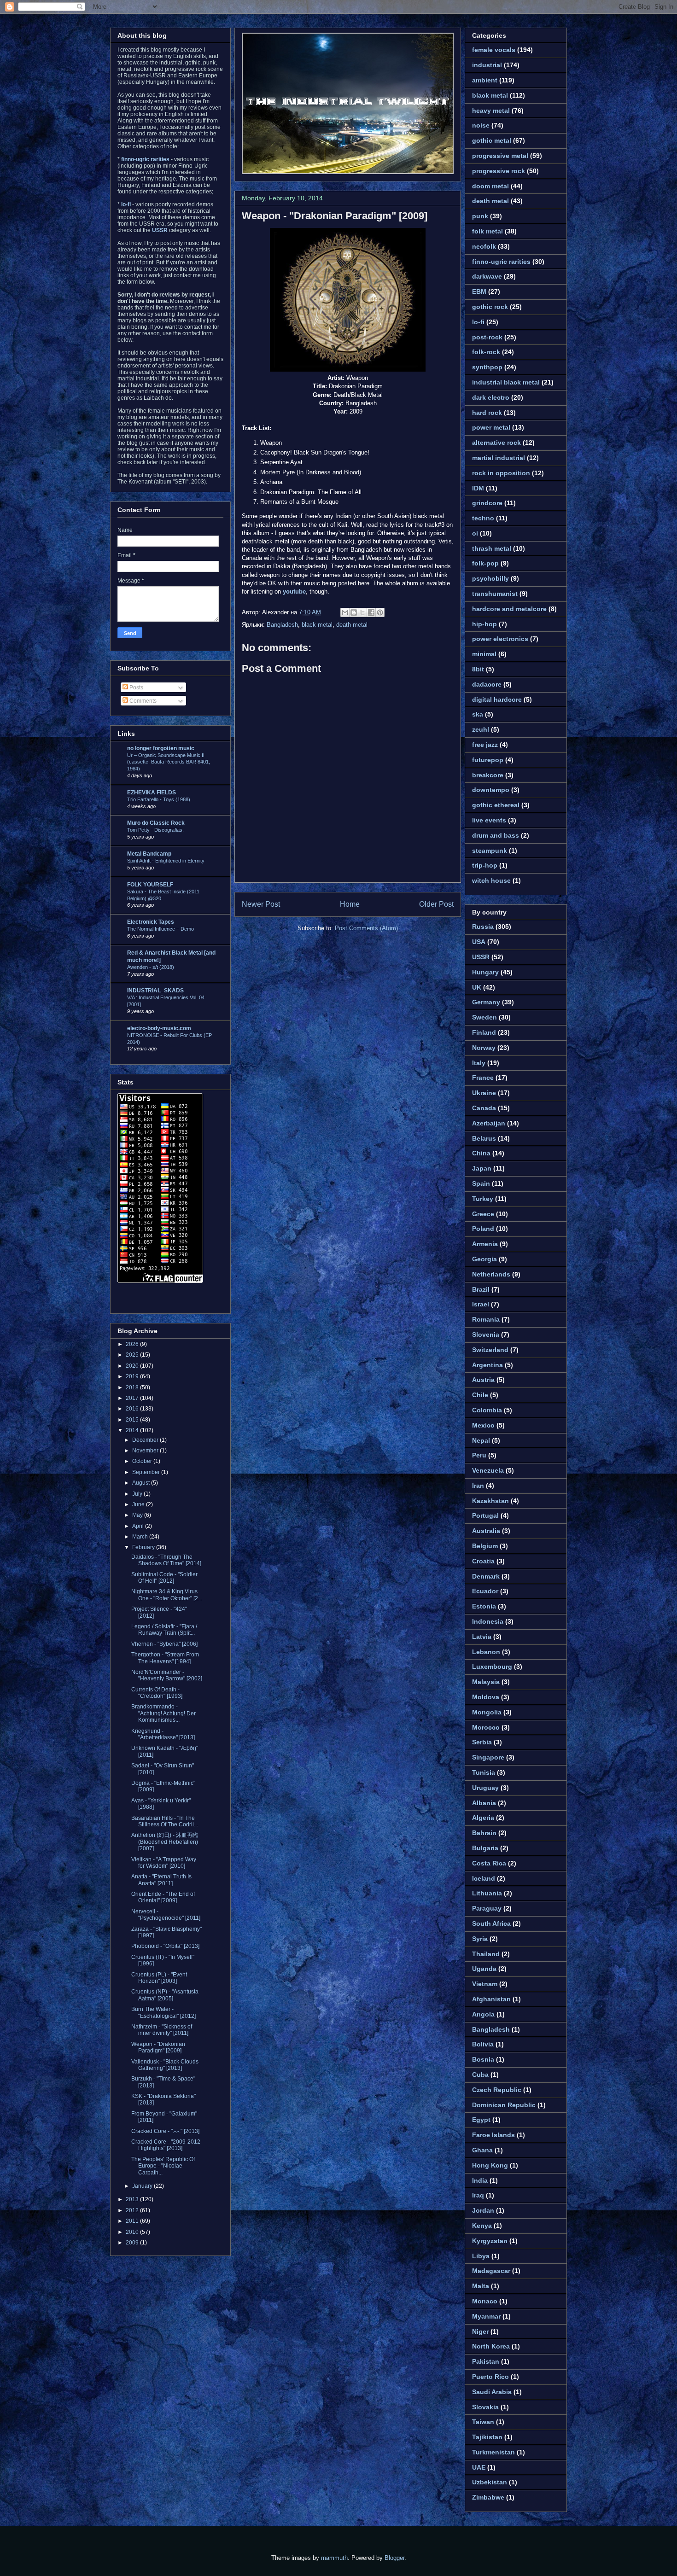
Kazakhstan (490, 1501)
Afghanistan (491, 1999)
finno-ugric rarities (501, 262)
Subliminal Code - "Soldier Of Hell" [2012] (164, 1578)
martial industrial (499, 458)
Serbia (482, 1742)
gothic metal (492, 140)
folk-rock (486, 352)
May (138, 1515)
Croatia (483, 1561)
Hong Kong (490, 2165)
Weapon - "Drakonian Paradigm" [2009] (335, 216)
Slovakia (485, 2407)
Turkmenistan (493, 2452)
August (142, 1483)
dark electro (491, 397)
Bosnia (483, 2059)
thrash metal (492, 548)
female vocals (494, 50)
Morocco (486, 1727)
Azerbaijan (489, 1123)
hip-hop (484, 624)
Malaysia (486, 1682)
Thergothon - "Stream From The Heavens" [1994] (165, 1658)
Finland (484, 1032)
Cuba (480, 2075)
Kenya (482, 2226)
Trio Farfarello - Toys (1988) (159, 799)
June (139, 1504)
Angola (483, 2014)
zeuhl (481, 729)
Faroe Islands (493, 2135)
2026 (133, 1344)
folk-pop (485, 563)
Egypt (481, 2120)
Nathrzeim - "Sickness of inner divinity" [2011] (162, 2030)
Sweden (484, 1017)
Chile (480, 1395)
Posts (136, 688)
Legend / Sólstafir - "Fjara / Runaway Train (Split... (164, 1630)
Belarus (484, 1138)
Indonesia (488, 1621)
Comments (142, 701)
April (139, 1526)
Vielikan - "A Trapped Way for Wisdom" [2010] (164, 1863)
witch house (491, 880)
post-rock (487, 337)
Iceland (484, 1878)
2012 (133, 2210)
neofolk (484, 246)
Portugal (485, 1515)
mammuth (334, 2558)
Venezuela (488, 1470)
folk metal (487, 231)
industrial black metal (506, 382)
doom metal (490, 186)
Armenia (485, 1244)
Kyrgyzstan (490, 2241)
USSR (481, 957)
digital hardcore (497, 699)
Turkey (483, 1199)
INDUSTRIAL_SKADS (155, 991)
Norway (484, 1048)
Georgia (484, 1259)
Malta (481, 2286)
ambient (485, 80)
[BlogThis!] (354, 612)
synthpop (487, 367)
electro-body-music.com (159, 1028)
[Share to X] (362, 612)
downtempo (491, 790)
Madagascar (491, 2271)
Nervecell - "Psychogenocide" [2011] (166, 1915)
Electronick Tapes (151, 922)
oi (475, 533)
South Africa (491, 1923)
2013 (133, 2199)
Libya (481, 2256)
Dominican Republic (504, 2105)
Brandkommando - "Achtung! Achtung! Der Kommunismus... (163, 1713)
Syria (480, 1939)
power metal (491, 427)
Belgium (485, 1546)
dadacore (487, 684)
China (481, 1153)
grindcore (487, 503)
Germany (486, 1002)
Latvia (482, 1637)
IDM (478, 488)
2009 (133, 2243)
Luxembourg (492, 1667)
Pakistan (486, 2361)
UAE (479, 2467)
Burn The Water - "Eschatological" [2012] (163, 2012)
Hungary (485, 972)
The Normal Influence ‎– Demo (160, 929)
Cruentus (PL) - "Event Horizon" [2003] (159, 1978)
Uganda (484, 1969)
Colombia (487, 1410)
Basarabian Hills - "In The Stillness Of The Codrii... (165, 1821)
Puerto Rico (490, 2377)
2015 (133, 1420)
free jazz (485, 745)
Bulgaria (485, 1848)
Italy (479, 1063)
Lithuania (487, 1893)
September (147, 1472)
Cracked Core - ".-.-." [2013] (165, 2131)
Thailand (486, 1954)
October (143, 1461)
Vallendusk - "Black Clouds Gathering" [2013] (165, 2065)
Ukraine (484, 1093)
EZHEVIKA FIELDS (152, 793)
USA (479, 942)
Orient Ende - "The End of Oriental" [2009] (163, 1897)
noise (481, 125)
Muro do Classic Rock (156, 823)
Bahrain (484, 1833)
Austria (483, 1380)
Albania (484, 1803)
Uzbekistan (490, 2482)
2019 (133, 1376)
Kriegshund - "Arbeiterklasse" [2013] (163, 1734)
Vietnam (485, 1984)
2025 (133, 1355)
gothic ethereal (496, 805)
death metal (352, 625)
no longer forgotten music (161, 748)
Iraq (478, 2195)
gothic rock (490, 307)
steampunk (490, 851)
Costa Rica (489, 1863)
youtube (294, 592)
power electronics (500, 639)
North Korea (491, 2346)
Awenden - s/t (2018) (151, 967)
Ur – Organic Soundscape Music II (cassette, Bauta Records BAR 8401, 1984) (169, 762)
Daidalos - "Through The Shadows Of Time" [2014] (166, 1560)
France (483, 1078)
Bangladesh (282, 625)
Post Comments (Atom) (366, 928)
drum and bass (496, 835)
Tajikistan (487, 2437)
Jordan (483, 2210)
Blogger (394, 2558)
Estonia (484, 1606)
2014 (133, 1430)
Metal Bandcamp (149, 854)
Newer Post (261, 904)
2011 (133, 2221)
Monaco (485, 2301)
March (141, 1537)
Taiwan (483, 2422)
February (144, 1547)
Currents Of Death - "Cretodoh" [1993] (157, 1693)
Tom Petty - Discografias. (155, 830)
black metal (317, 625)
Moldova (486, 1697)
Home (350, 904)
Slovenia (486, 1335)
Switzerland (490, 1350)
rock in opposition (501, 473)
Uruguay (485, 1788)
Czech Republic (497, 2090)
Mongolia (487, 1712)
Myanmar (486, 2316)
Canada (484, 1108)
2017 (133, 1398)
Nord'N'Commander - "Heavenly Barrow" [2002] (167, 1675)
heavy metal (491, 111)
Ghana (482, 2150)
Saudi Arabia (492, 2392)
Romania (486, 1319)
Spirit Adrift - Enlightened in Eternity (166, 861)
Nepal (481, 1440)
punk (480, 216)
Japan (482, 1168)
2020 (133, 1366)
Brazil (481, 1289)
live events (489, 820)
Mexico (483, 1425)
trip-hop (485, 865)
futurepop (488, 760)
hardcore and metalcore (509, 609)
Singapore (488, 1757)
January (143, 2186)
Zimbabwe (488, 2497)
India (480, 2180)
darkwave (487, 276)
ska (478, 714)
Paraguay (487, 1908)
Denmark (486, 1576)
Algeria (483, 1818)
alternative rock (496, 443)
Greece (483, 1214)
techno (483, 518)
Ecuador (485, 1591)
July (138, 1494)
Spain (481, 1183)
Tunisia (484, 1772)
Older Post (436, 904)
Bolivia (483, 2044)
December (146, 1440)
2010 (133, 2232)
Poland (483, 1229)
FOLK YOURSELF (150, 885)
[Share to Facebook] (371, 612)
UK (477, 987)
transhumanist (495, 594)
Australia (486, 1531)
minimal (484, 654)
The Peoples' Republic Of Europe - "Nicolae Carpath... (163, 2166)
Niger (480, 2331)
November (146, 1451)
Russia (483, 927)
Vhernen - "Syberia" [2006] (164, 1644)
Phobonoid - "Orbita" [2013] (165, 1946)
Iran (478, 1486)
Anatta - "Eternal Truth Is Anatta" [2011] (161, 1880)
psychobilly (490, 578)
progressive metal (500, 156)
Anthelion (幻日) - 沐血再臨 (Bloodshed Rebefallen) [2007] (165, 1842)
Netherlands (491, 1274)
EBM (479, 291)
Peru (479, 1455)
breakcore (488, 775)
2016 (133, 1409)
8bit (478, 669)
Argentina (487, 1365)
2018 (133, 1387)
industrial (487, 65)
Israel (481, 1304)
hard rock (487, 413)
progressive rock (499, 171)
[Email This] (345, 612)
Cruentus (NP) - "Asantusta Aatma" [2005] (165, 1995)
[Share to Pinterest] (380, 612)
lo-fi (478, 322)
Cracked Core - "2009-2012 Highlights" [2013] (166, 2145)
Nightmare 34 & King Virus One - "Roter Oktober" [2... (167, 1595)
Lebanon (486, 1652)
